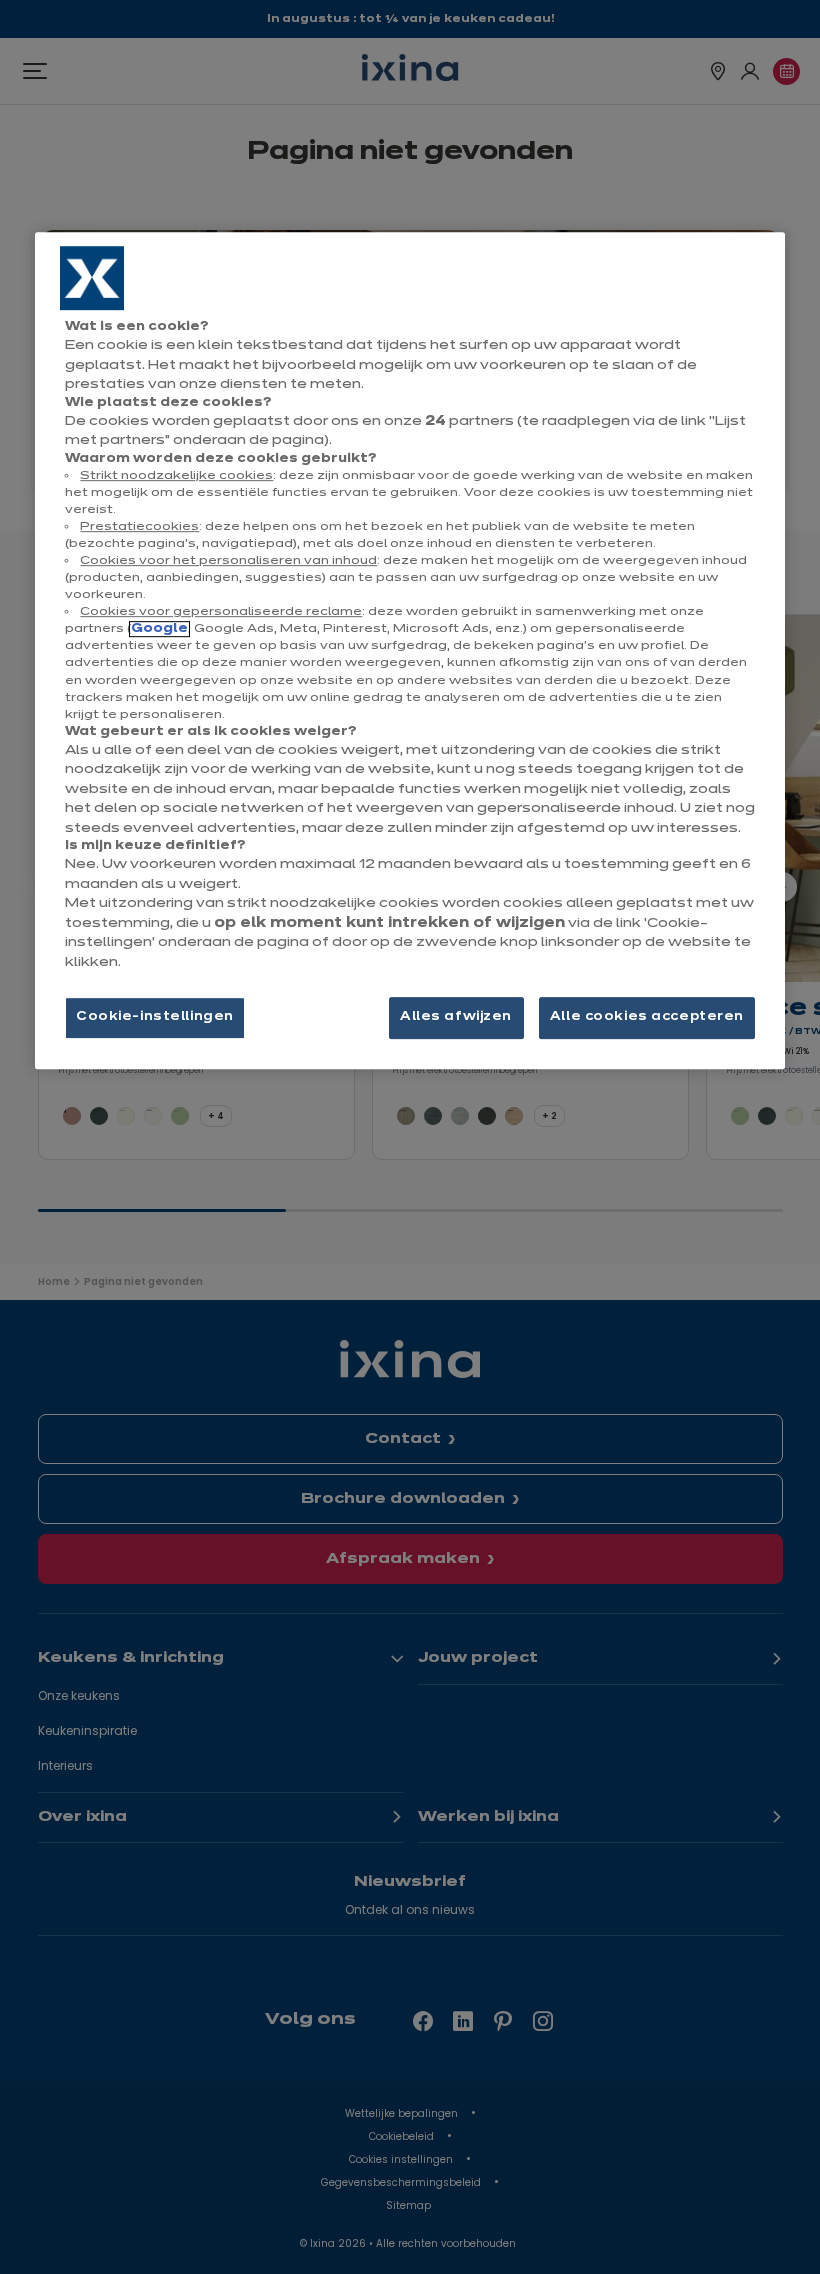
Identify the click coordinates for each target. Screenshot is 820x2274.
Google (159, 630)
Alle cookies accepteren (647, 1018)
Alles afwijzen (456, 1018)
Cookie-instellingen (155, 1018)
